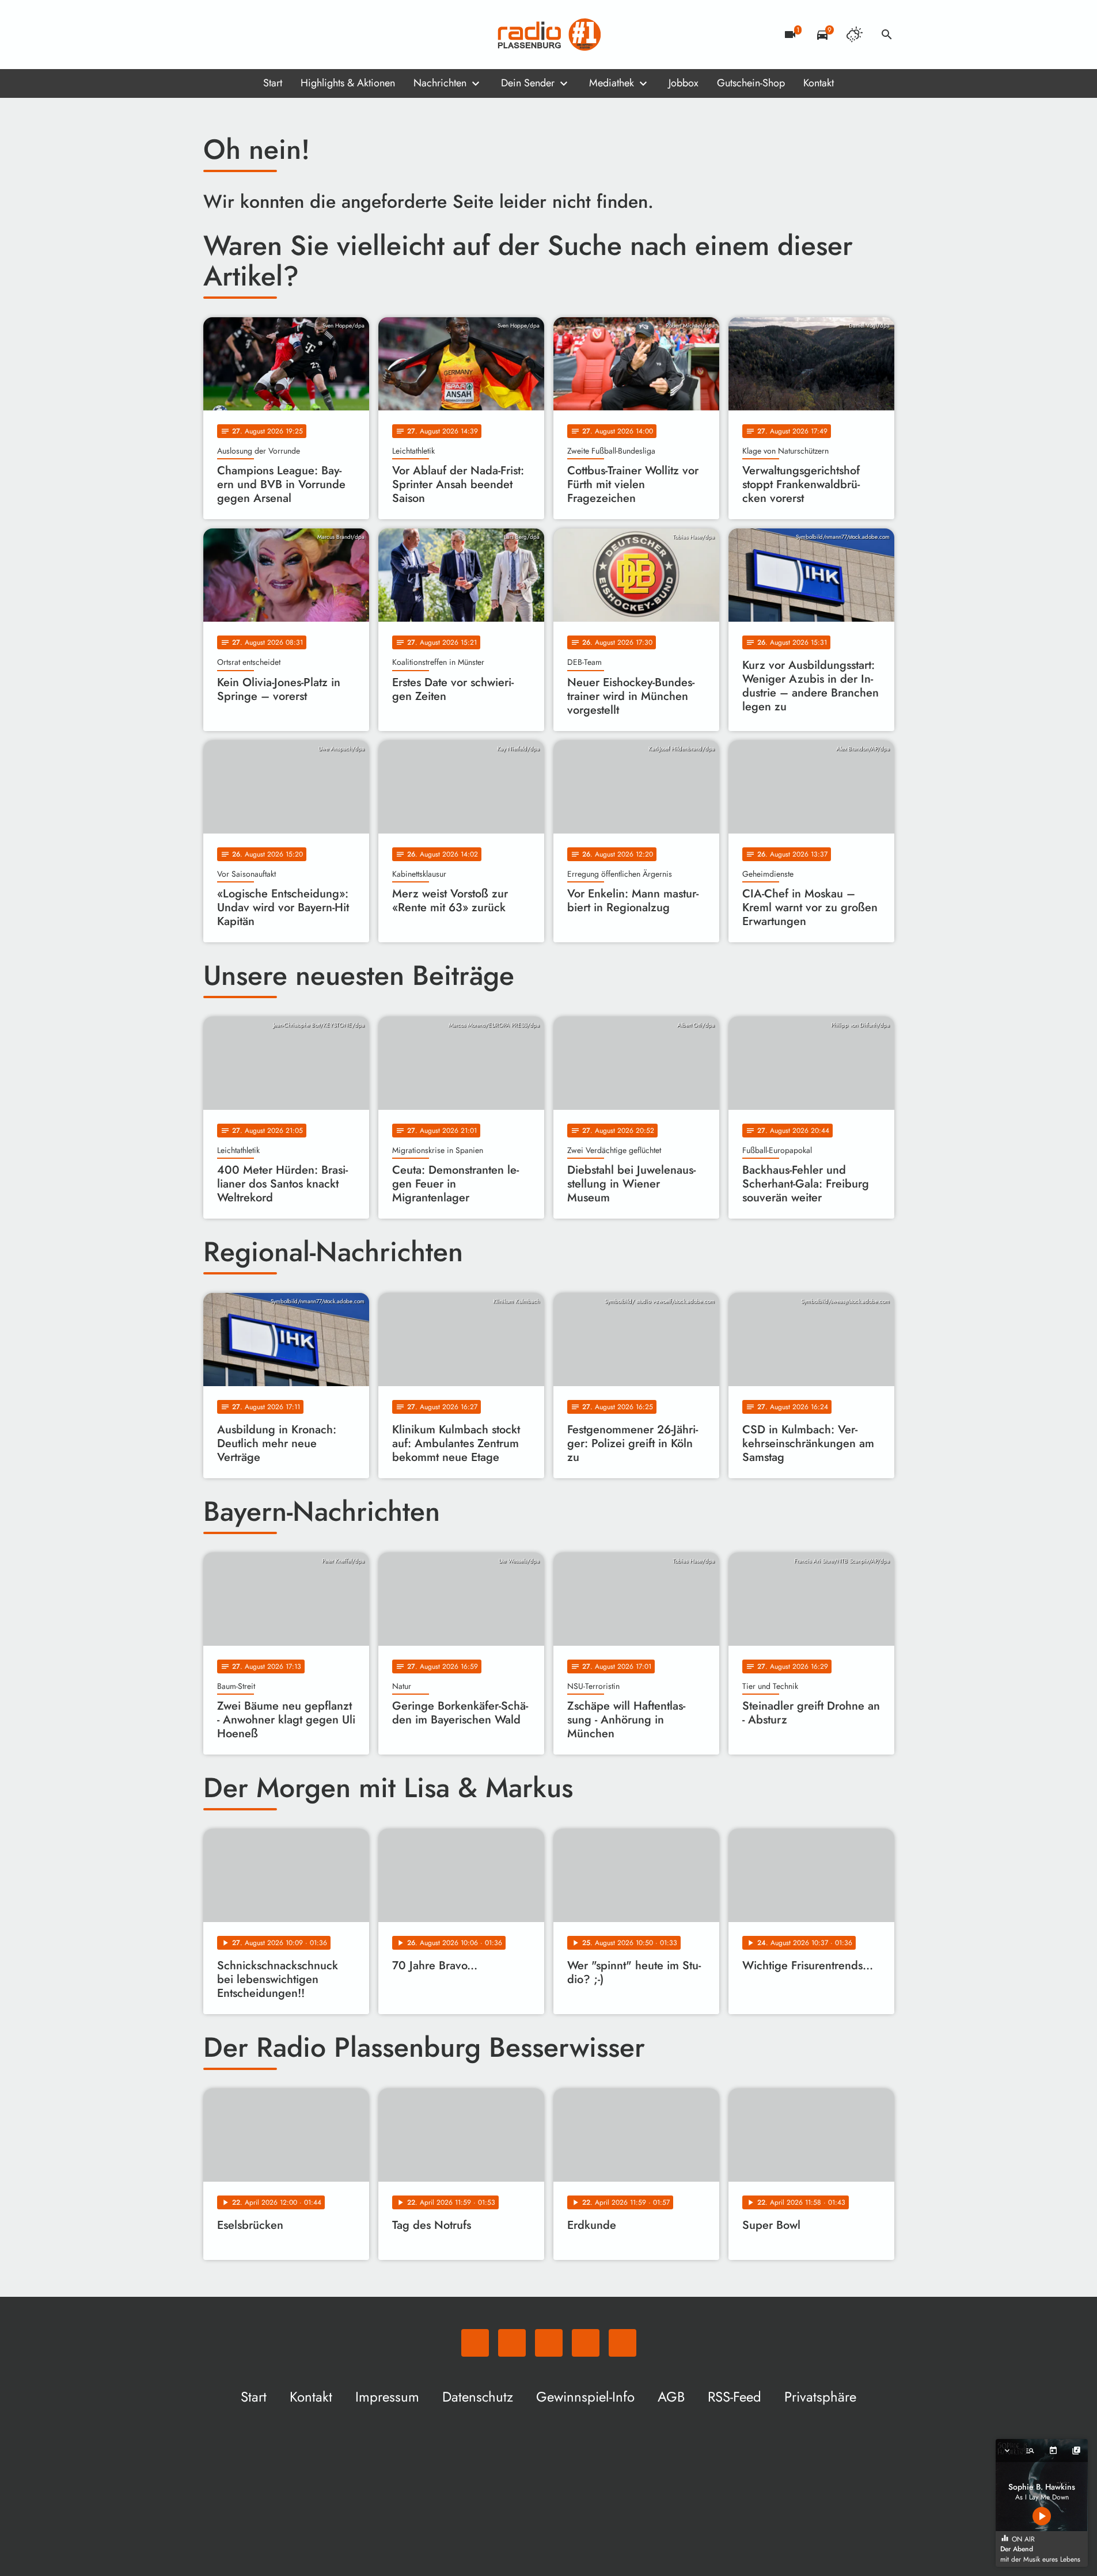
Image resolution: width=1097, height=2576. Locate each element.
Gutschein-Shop (751, 83)
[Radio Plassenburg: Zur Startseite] (549, 35)
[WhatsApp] (215, 35)
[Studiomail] (284, 35)
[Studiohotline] (307, 35)
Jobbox (684, 83)
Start (273, 83)
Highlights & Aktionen (348, 83)
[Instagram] (261, 35)
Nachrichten (440, 83)
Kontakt (819, 83)
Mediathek (612, 83)
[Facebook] (238, 35)
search (887, 35)
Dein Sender (528, 83)
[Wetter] (855, 35)
